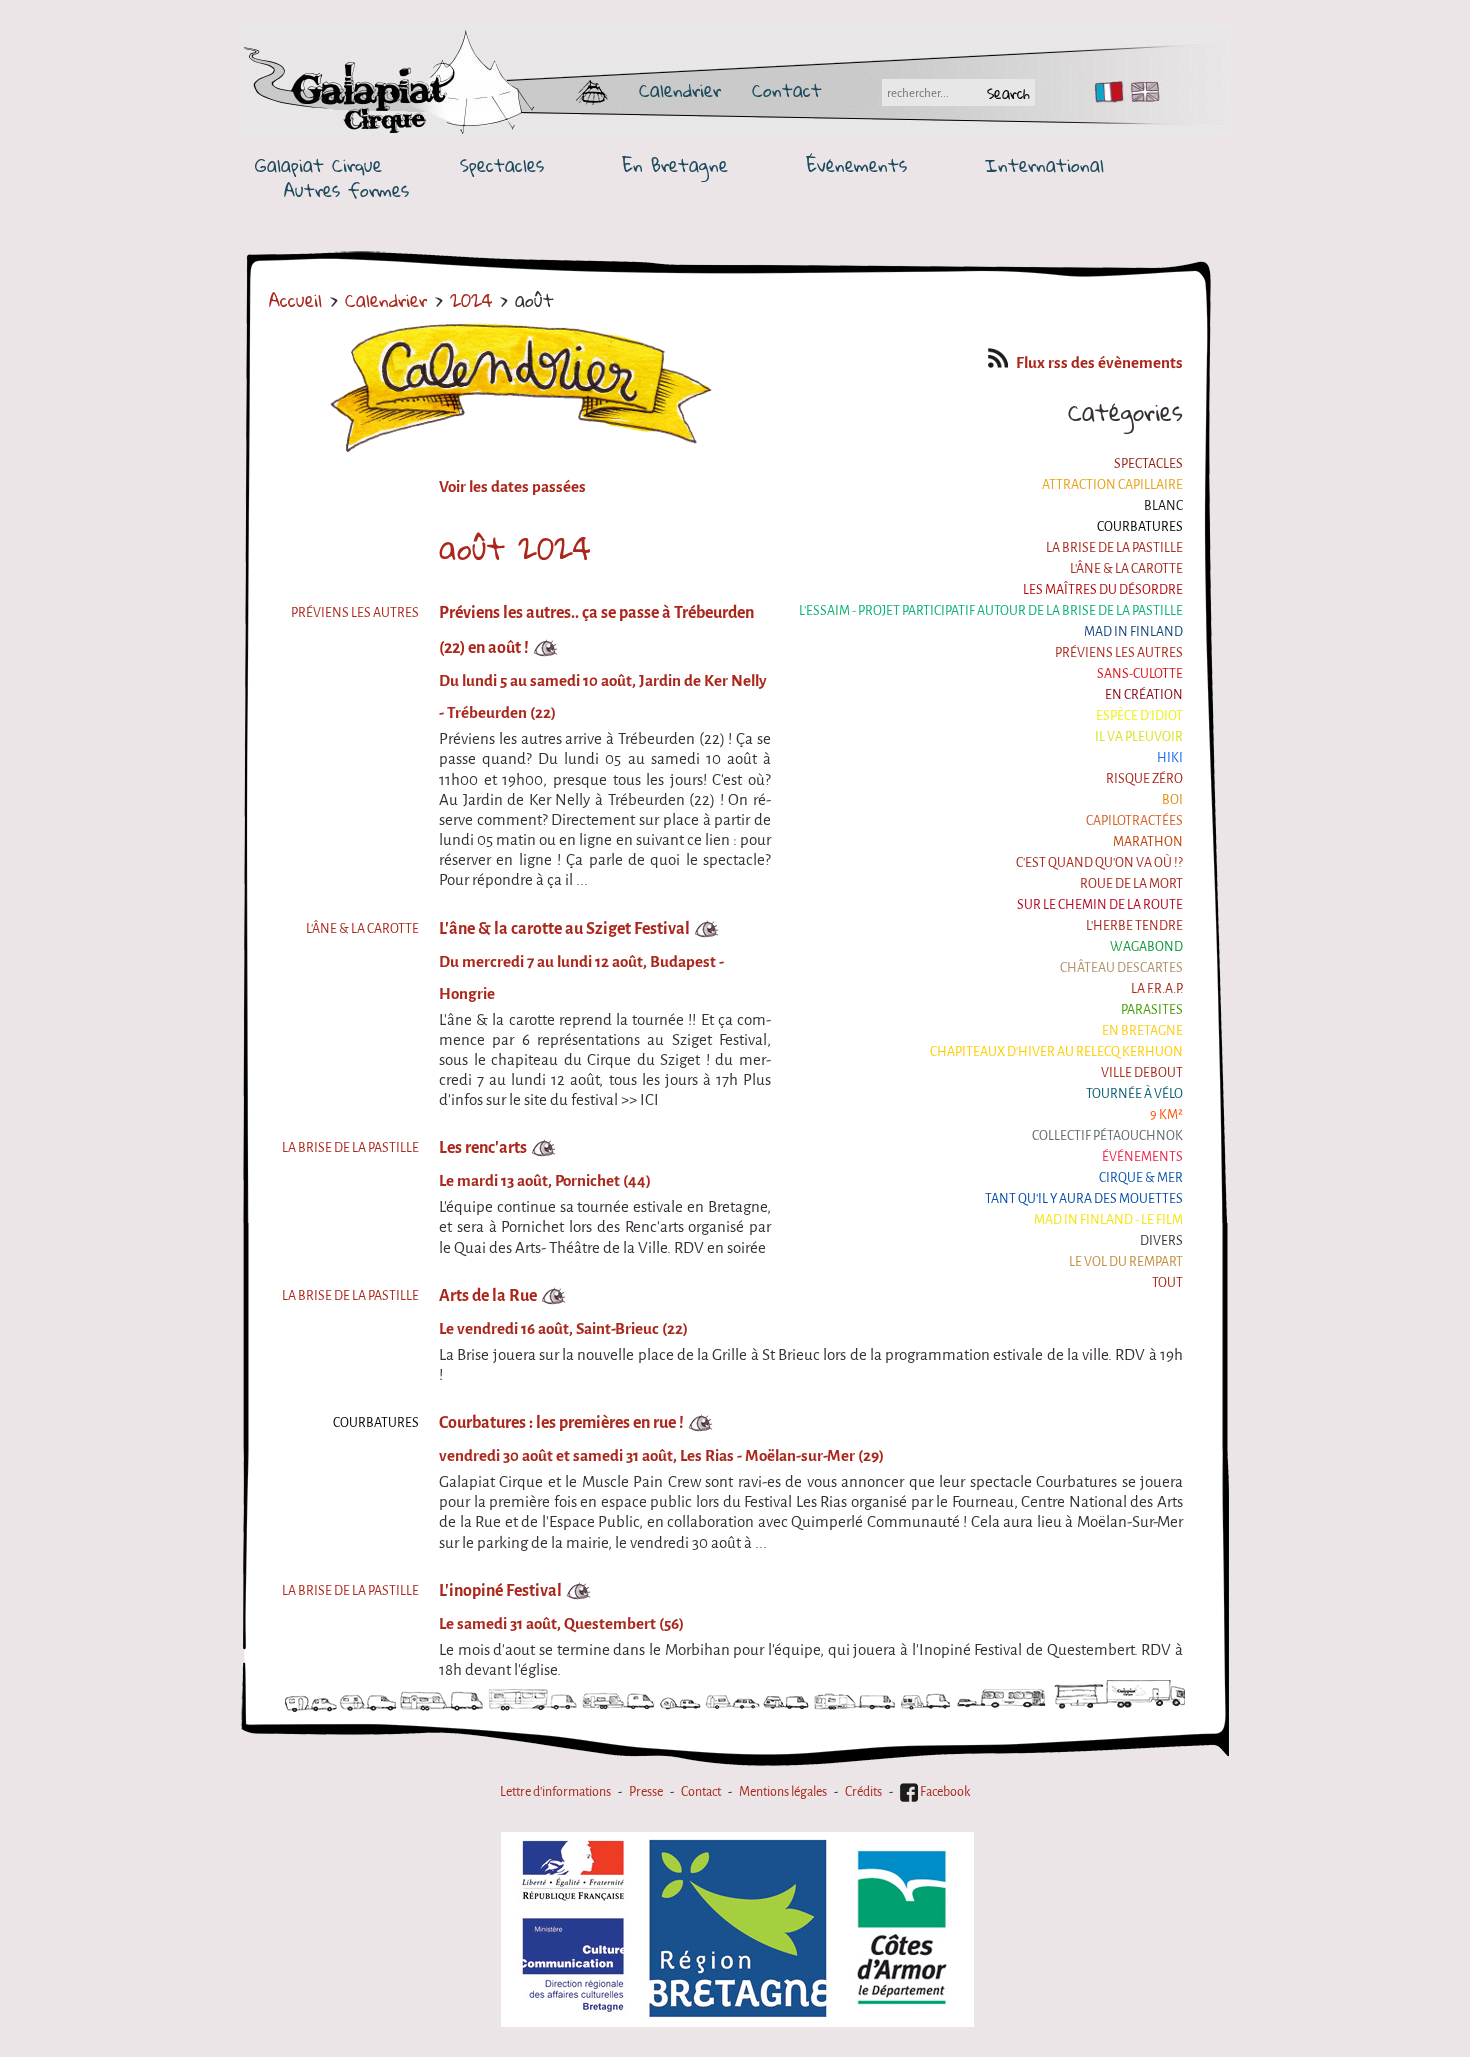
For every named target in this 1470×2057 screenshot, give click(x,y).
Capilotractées (1134, 820)
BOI (1172, 799)
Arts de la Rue (488, 1295)
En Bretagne (675, 165)
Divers (1161, 1240)
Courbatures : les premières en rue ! (561, 1422)
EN (1141, 92)
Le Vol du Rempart (1126, 1261)
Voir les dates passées (512, 487)
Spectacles (502, 165)
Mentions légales (783, 1791)
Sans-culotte (1140, 673)
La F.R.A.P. (1157, 988)
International (1044, 165)
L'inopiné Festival (500, 1590)
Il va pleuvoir (1139, 736)
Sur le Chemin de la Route (1100, 904)
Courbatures (1140, 526)
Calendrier (680, 90)
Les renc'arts (483, 1147)
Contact (787, 90)
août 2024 (515, 548)
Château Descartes (1121, 967)
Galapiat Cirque (318, 165)
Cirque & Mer (1141, 1177)
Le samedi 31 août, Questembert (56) (561, 1624)
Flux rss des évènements (1099, 363)
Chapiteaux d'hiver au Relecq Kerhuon (1056, 1051)
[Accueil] (447, 90)
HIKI (1170, 757)
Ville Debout (1142, 1072)
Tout (1167, 1282)
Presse (646, 1791)
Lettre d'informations (555, 1791)
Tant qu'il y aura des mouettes (1084, 1198)
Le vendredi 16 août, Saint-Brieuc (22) (563, 1329)
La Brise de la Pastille (1114, 547)
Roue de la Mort (1131, 883)
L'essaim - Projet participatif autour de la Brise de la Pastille (991, 610)
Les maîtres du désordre (1103, 589)
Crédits (863, 1791)
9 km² (1166, 1114)
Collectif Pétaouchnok (1107, 1135)
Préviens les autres (1119, 652)
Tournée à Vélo (1134, 1093)
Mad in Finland (1133, 631)
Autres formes (346, 190)
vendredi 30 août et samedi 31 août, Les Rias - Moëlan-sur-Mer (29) (661, 1456)
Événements (856, 165)
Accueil (295, 300)
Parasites (1152, 1009)
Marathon (1148, 841)
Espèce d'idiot (1139, 715)
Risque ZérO (1144, 778)
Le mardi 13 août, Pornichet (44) (545, 1181)
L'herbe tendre (1134, 925)
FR (1104, 92)
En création (1144, 694)
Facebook (944, 1791)
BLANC (1163, 505)
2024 (471, 300)
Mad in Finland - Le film (1108, 1219)
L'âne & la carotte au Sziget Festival (564, 928)
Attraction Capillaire (1112, 484)
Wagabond (1146, 946)
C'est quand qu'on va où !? (1099, 862)
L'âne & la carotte (1126, 568)
